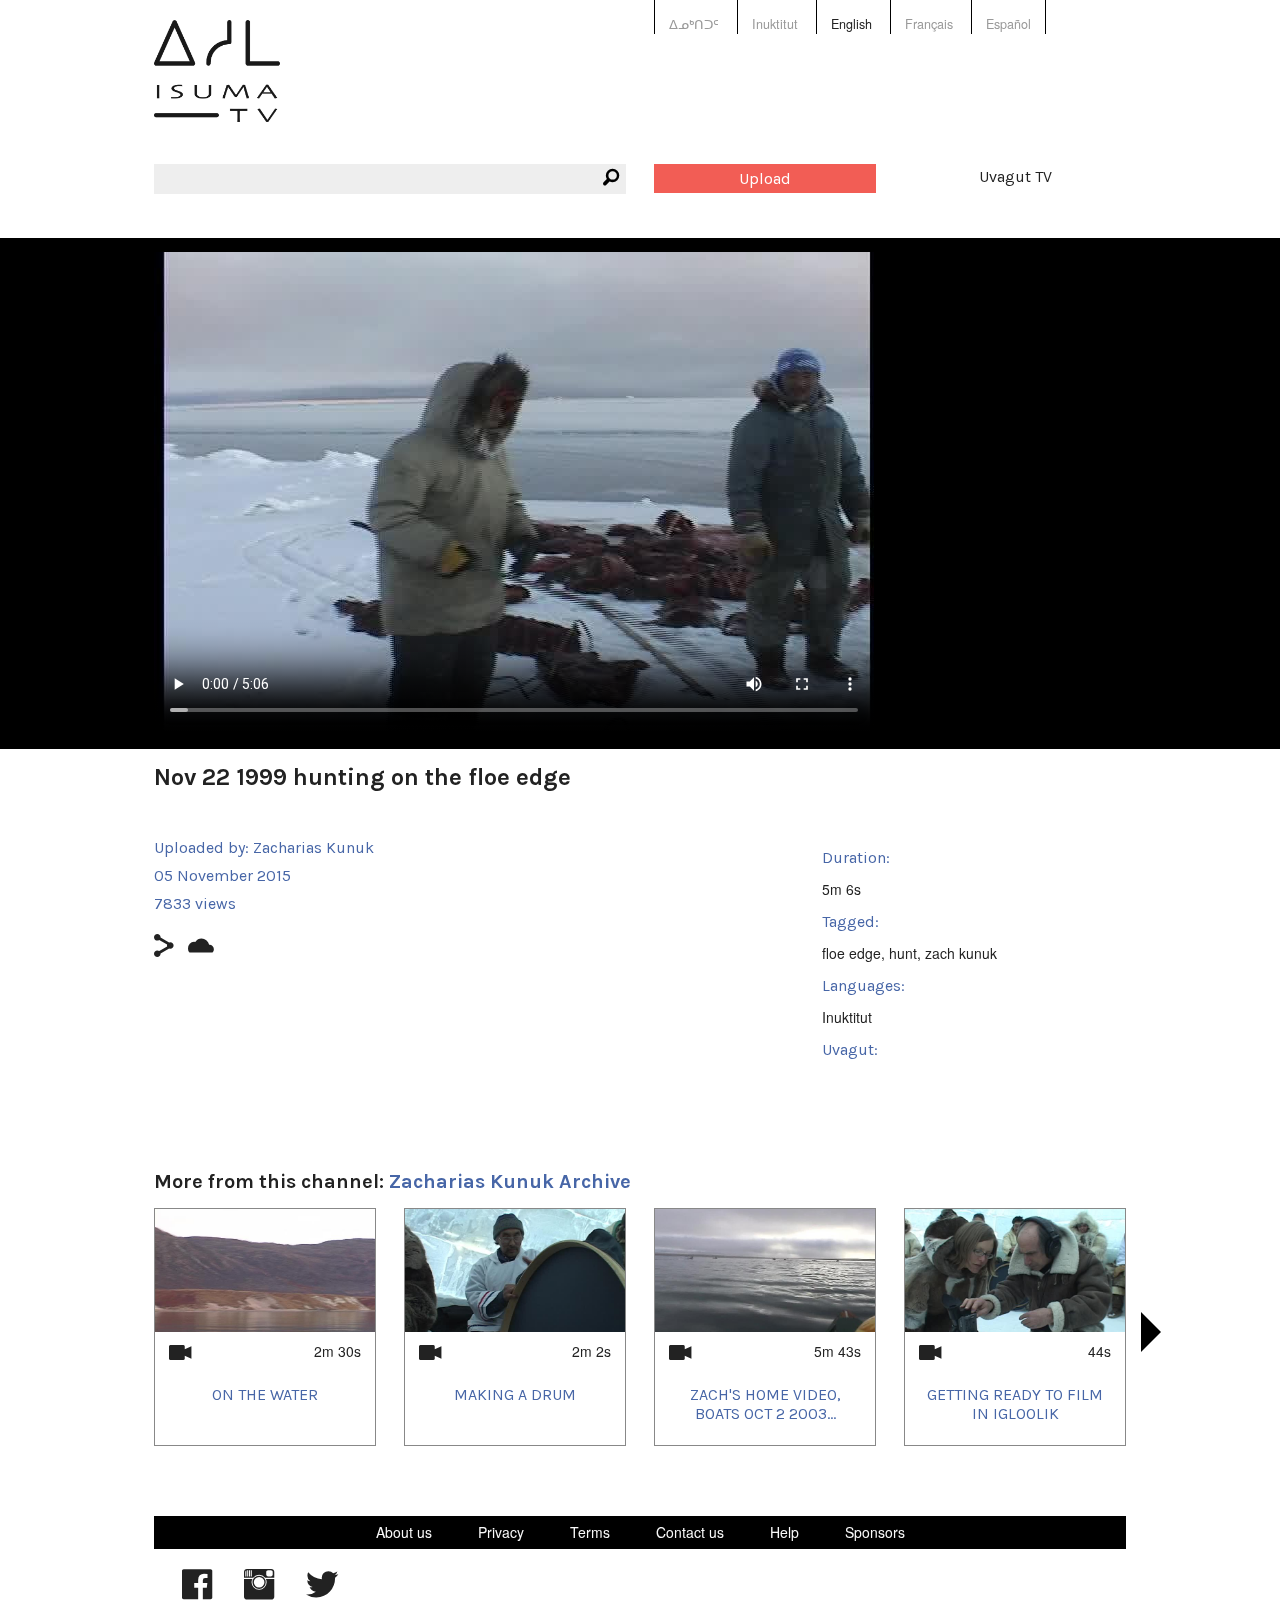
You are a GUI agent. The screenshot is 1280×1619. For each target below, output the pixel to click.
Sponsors (875, 1532)
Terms (590, 1532)
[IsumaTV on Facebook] (197, 1594)
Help (784, 1532)
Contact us (690, 1532)
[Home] (217, 85)
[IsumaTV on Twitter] (322, 1594)
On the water (265, 1394)
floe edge (851, 953)
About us (404, 1532)
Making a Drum (515, 1394)
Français (929, 24)
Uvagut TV (1015, 176)
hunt (903, 953)
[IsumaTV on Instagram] (259, 1594)
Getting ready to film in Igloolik (1015, 1404)
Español (1008, 24)
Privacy (501, 1532)
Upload (765, 178)
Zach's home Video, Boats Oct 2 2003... (765, 1404)
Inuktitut (775, 24)
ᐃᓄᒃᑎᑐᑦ (694, 24)
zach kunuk (961, 953)
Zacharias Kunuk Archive (510, 1181)
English (851, 24)
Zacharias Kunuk (313, 847)
